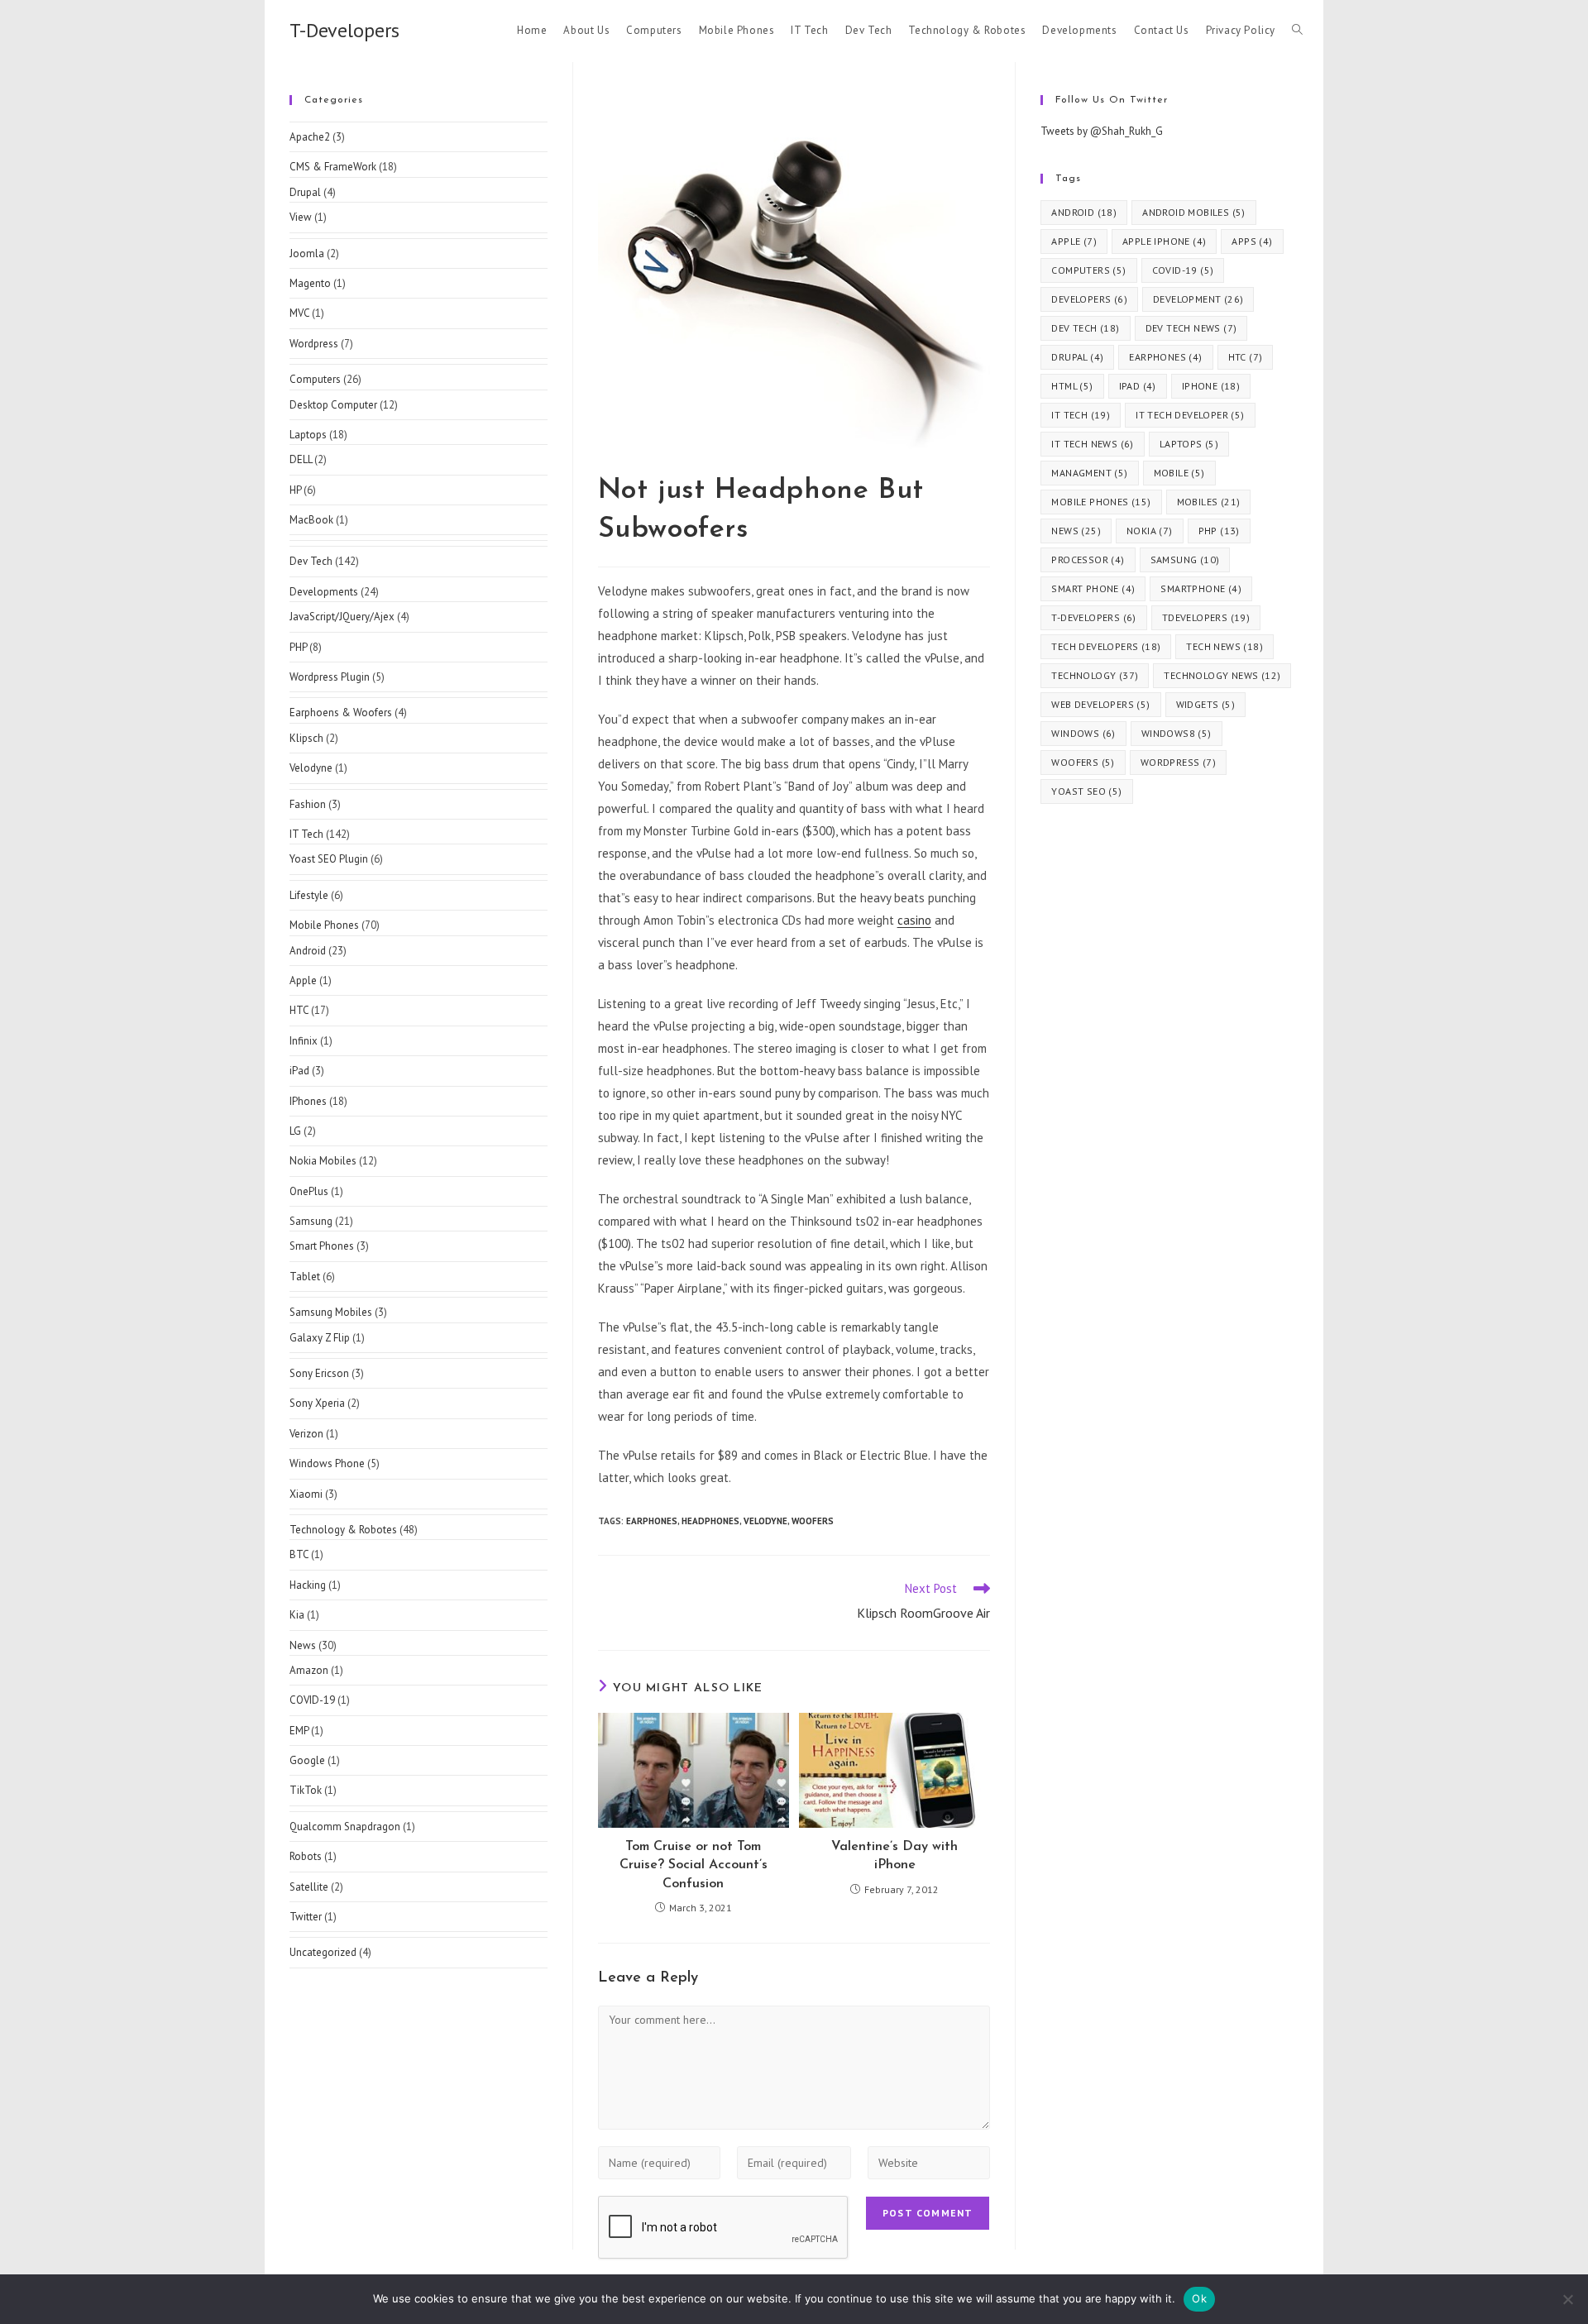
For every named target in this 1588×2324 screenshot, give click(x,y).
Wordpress (314, 344)
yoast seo (1086, 791)
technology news (1222, 675)
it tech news (1092, 444)
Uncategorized (323, 1952)
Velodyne (765, 1521)
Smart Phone (1093, 588)
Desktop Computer (333, 405)
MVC (299, 313)
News (303, 1645)
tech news (1224, 646)
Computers (315, 379)
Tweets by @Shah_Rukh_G (1102, 131)
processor (1088, 559)
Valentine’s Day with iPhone (894, 1856)
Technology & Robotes (343, 1530)
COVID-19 (312, 1700)
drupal (1077, 357)
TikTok (306, 1790)
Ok (1199, 2298)
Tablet (305, 1277)
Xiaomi (306, 1494)
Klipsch (306, 738)
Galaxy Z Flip (320, 1338)
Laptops (308, 435)
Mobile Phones (324, 925)
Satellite (309, 1887)
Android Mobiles (1194, 212)
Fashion (308, 804)
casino (914, 920)
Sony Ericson (319, 1373)
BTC (299, 1554)
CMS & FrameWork (333, 167)
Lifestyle (309, 895)
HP (295, 490)
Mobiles (1209, 502)
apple (1074, 241)
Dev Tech (311, 561)
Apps (1252, 241)
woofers (813, 1521)
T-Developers (344, 30)
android (1084, 212)
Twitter (306, 1917)
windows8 (1177, 733)
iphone (1211, 386)
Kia (297, 1615)
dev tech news (1191, 328)
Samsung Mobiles (331, 1312)
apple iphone (1164, 241)
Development (1198, 299)
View (301, 217)
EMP (299, 1731)
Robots (306, 1856)
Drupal (305, 192)
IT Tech (306, 834)
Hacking (308, 1585)
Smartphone (1201, 588)
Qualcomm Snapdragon (345, 1827)
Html (1072, 386)
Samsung (311, 1221)
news (1076, 531)
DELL (301, 459)
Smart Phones (322, 1246)
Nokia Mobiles (323, 1161)
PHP (298, 647)
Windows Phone (327, 1463)
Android (308, 951)
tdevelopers (1206, 617)
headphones (710, 1521)
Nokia (1150, 531)
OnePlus (309, 1191)
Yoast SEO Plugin (329, 859)
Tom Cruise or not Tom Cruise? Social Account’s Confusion (694, 1865)
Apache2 (310, 137)
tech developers (1106, 646)
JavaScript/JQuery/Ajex (342, 617)
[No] (1567, 2299)
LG (295, 1131)
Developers (1089, 299)
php (1219, 531)
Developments (324, 592)
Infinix (304, 1041)
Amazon (309, 1670)
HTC (299, 1010)
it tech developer (1190, 415)
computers (1088, 270)
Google (307, 1760)
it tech (1081, 415)
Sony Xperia (317, 1403)
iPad (299, 1071)
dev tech (1085, 328)
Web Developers (1100, 704)
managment (1089, 473)
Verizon (306, 1434)
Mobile (1179, 473)
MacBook (311, 520)
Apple (303, 980)
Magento (310, 283)
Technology (1095, 675)
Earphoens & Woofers (341, 713)
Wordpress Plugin (330, 677)
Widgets (1205, 704)
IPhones (308, 1101)
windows (1083, 733)
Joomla (307, 253)
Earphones (652, 1521)
